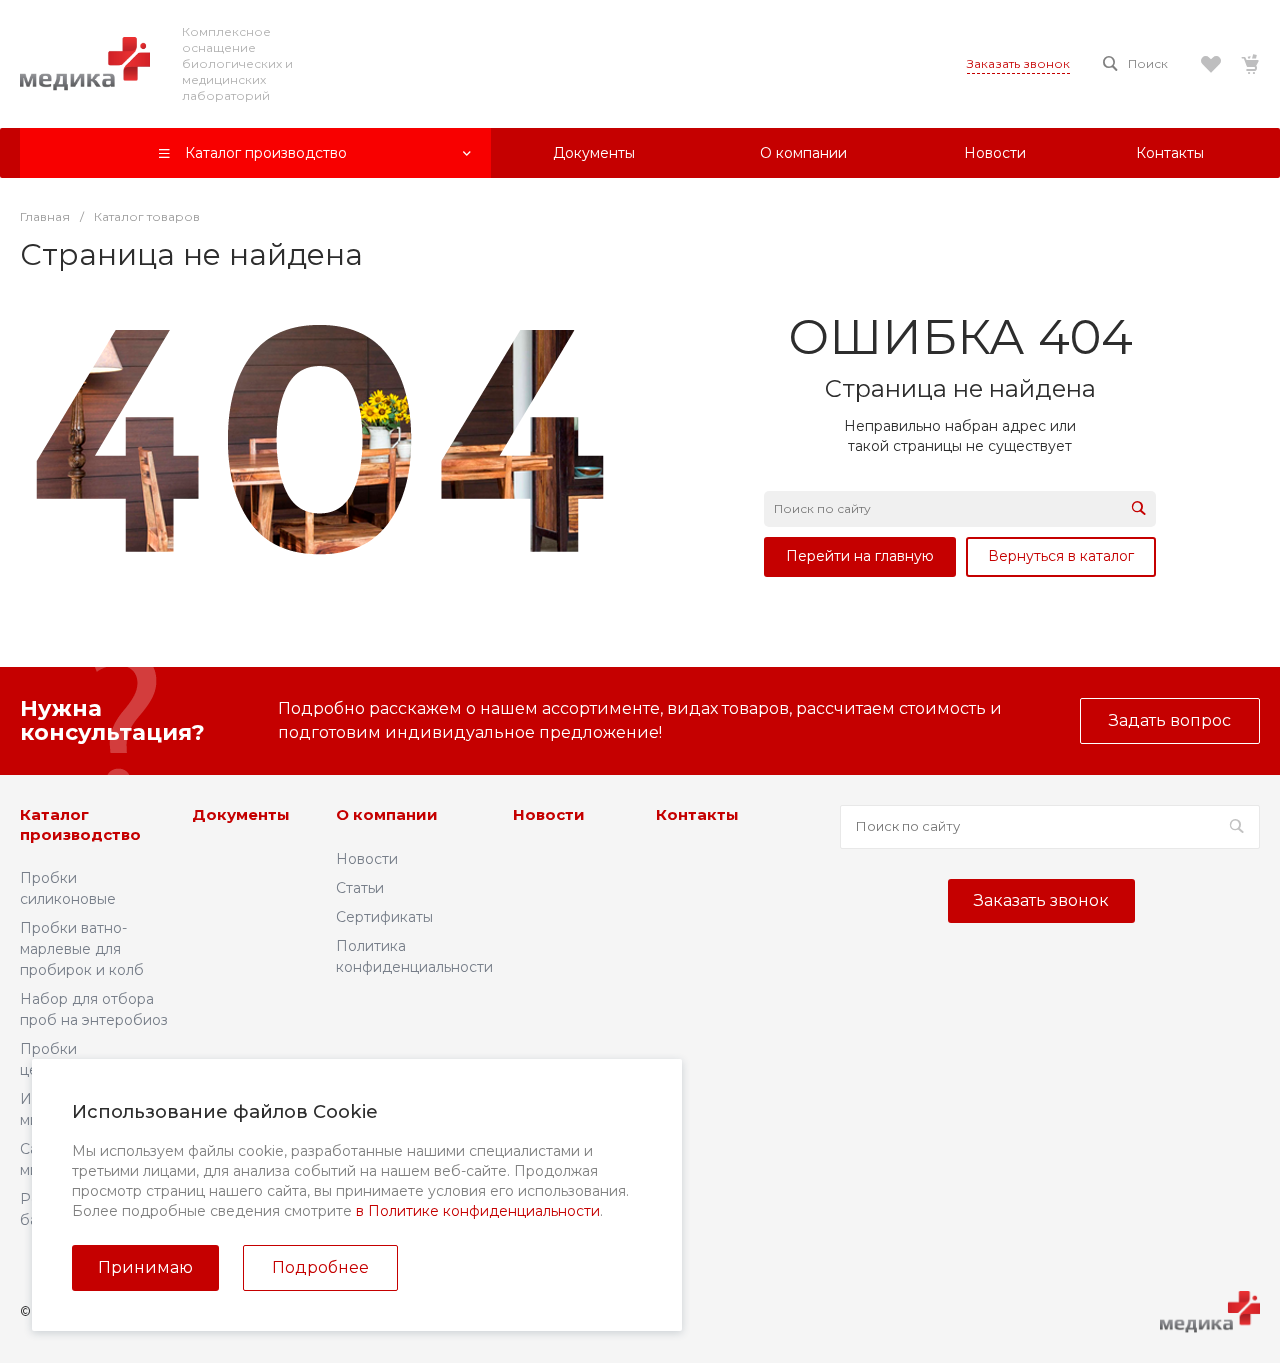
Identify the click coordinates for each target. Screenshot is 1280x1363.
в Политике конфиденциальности (478, 1211)
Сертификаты (384, 917)
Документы (241, 814)
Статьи (360, 888)
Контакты (697, 814)
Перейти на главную (860, 556)
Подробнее (320, 1267)
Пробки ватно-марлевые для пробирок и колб (82, 949)
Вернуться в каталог (1061, 556)
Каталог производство (80, 824)
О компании (387, 814)
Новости (367, 859)
